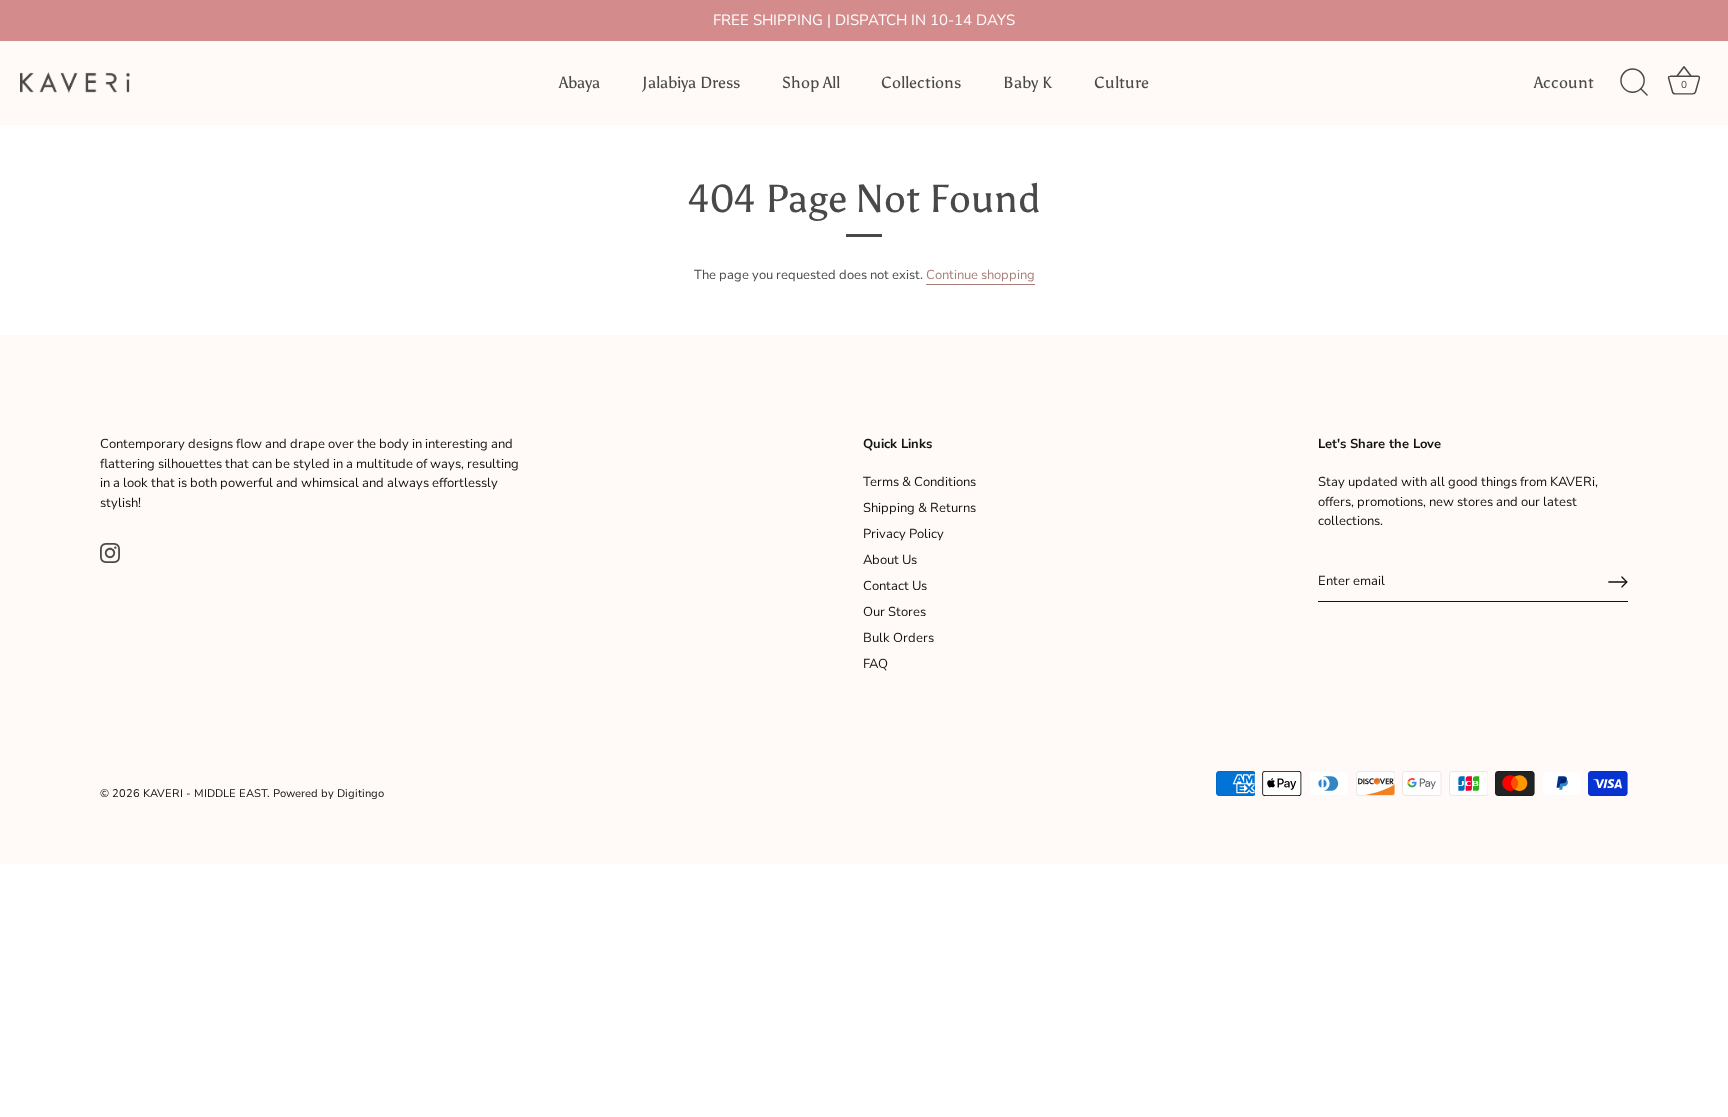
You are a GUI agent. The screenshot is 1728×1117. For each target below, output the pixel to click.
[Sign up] (1618, 582)
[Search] (1634, 83)
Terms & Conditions (919, 482)
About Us (890, 560)
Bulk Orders (898, 638)
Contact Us (895, 586)
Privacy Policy (903, 534)
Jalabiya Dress (691, 82)
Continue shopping (980, 275)
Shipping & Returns (919, 508)
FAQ (875, 664)
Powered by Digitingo (328, 793)
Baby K (1027, 82)
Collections (921, 82)
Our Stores (894, 612)
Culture (1121, 82)
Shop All (811, 82)
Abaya (579, 82)
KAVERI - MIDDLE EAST (205, 793)
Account (1564, 82)
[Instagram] (110, 552)
